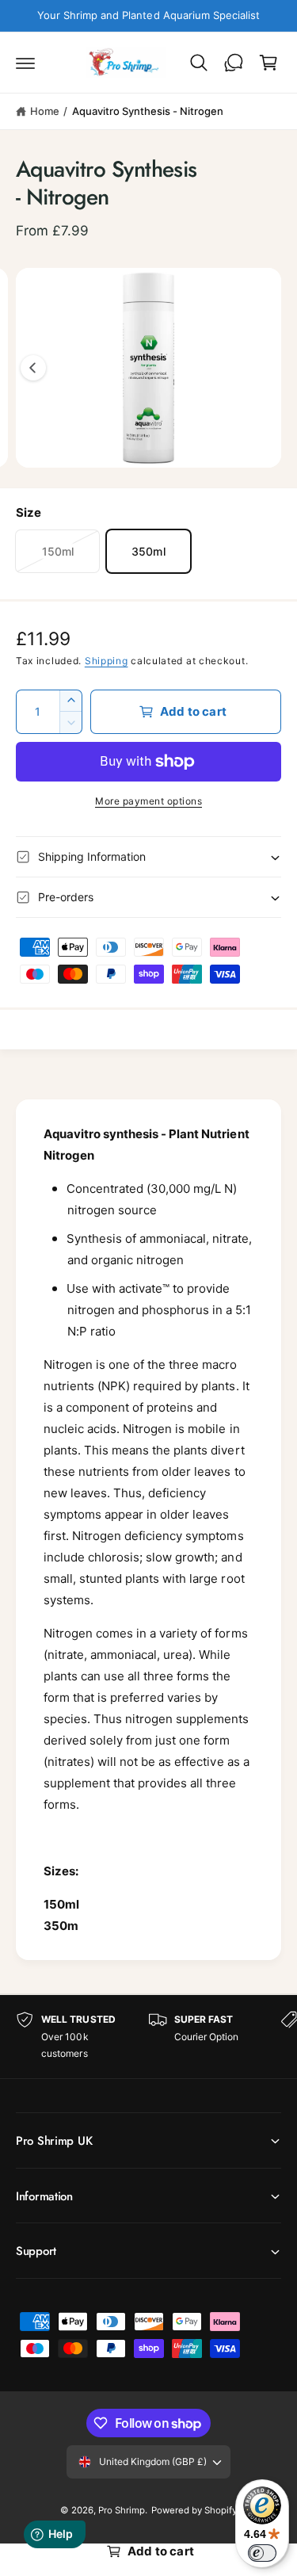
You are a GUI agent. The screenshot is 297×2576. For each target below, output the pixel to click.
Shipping (107, 661)
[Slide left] (33, 368)
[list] (148, 2037)
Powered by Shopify (194, 2510)
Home (45, 111)
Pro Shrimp (122, 2510)
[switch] (262, 2553)
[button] (25, 63)
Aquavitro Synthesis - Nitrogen (148, 111)
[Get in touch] (234, 63)
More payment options (148, 801)
